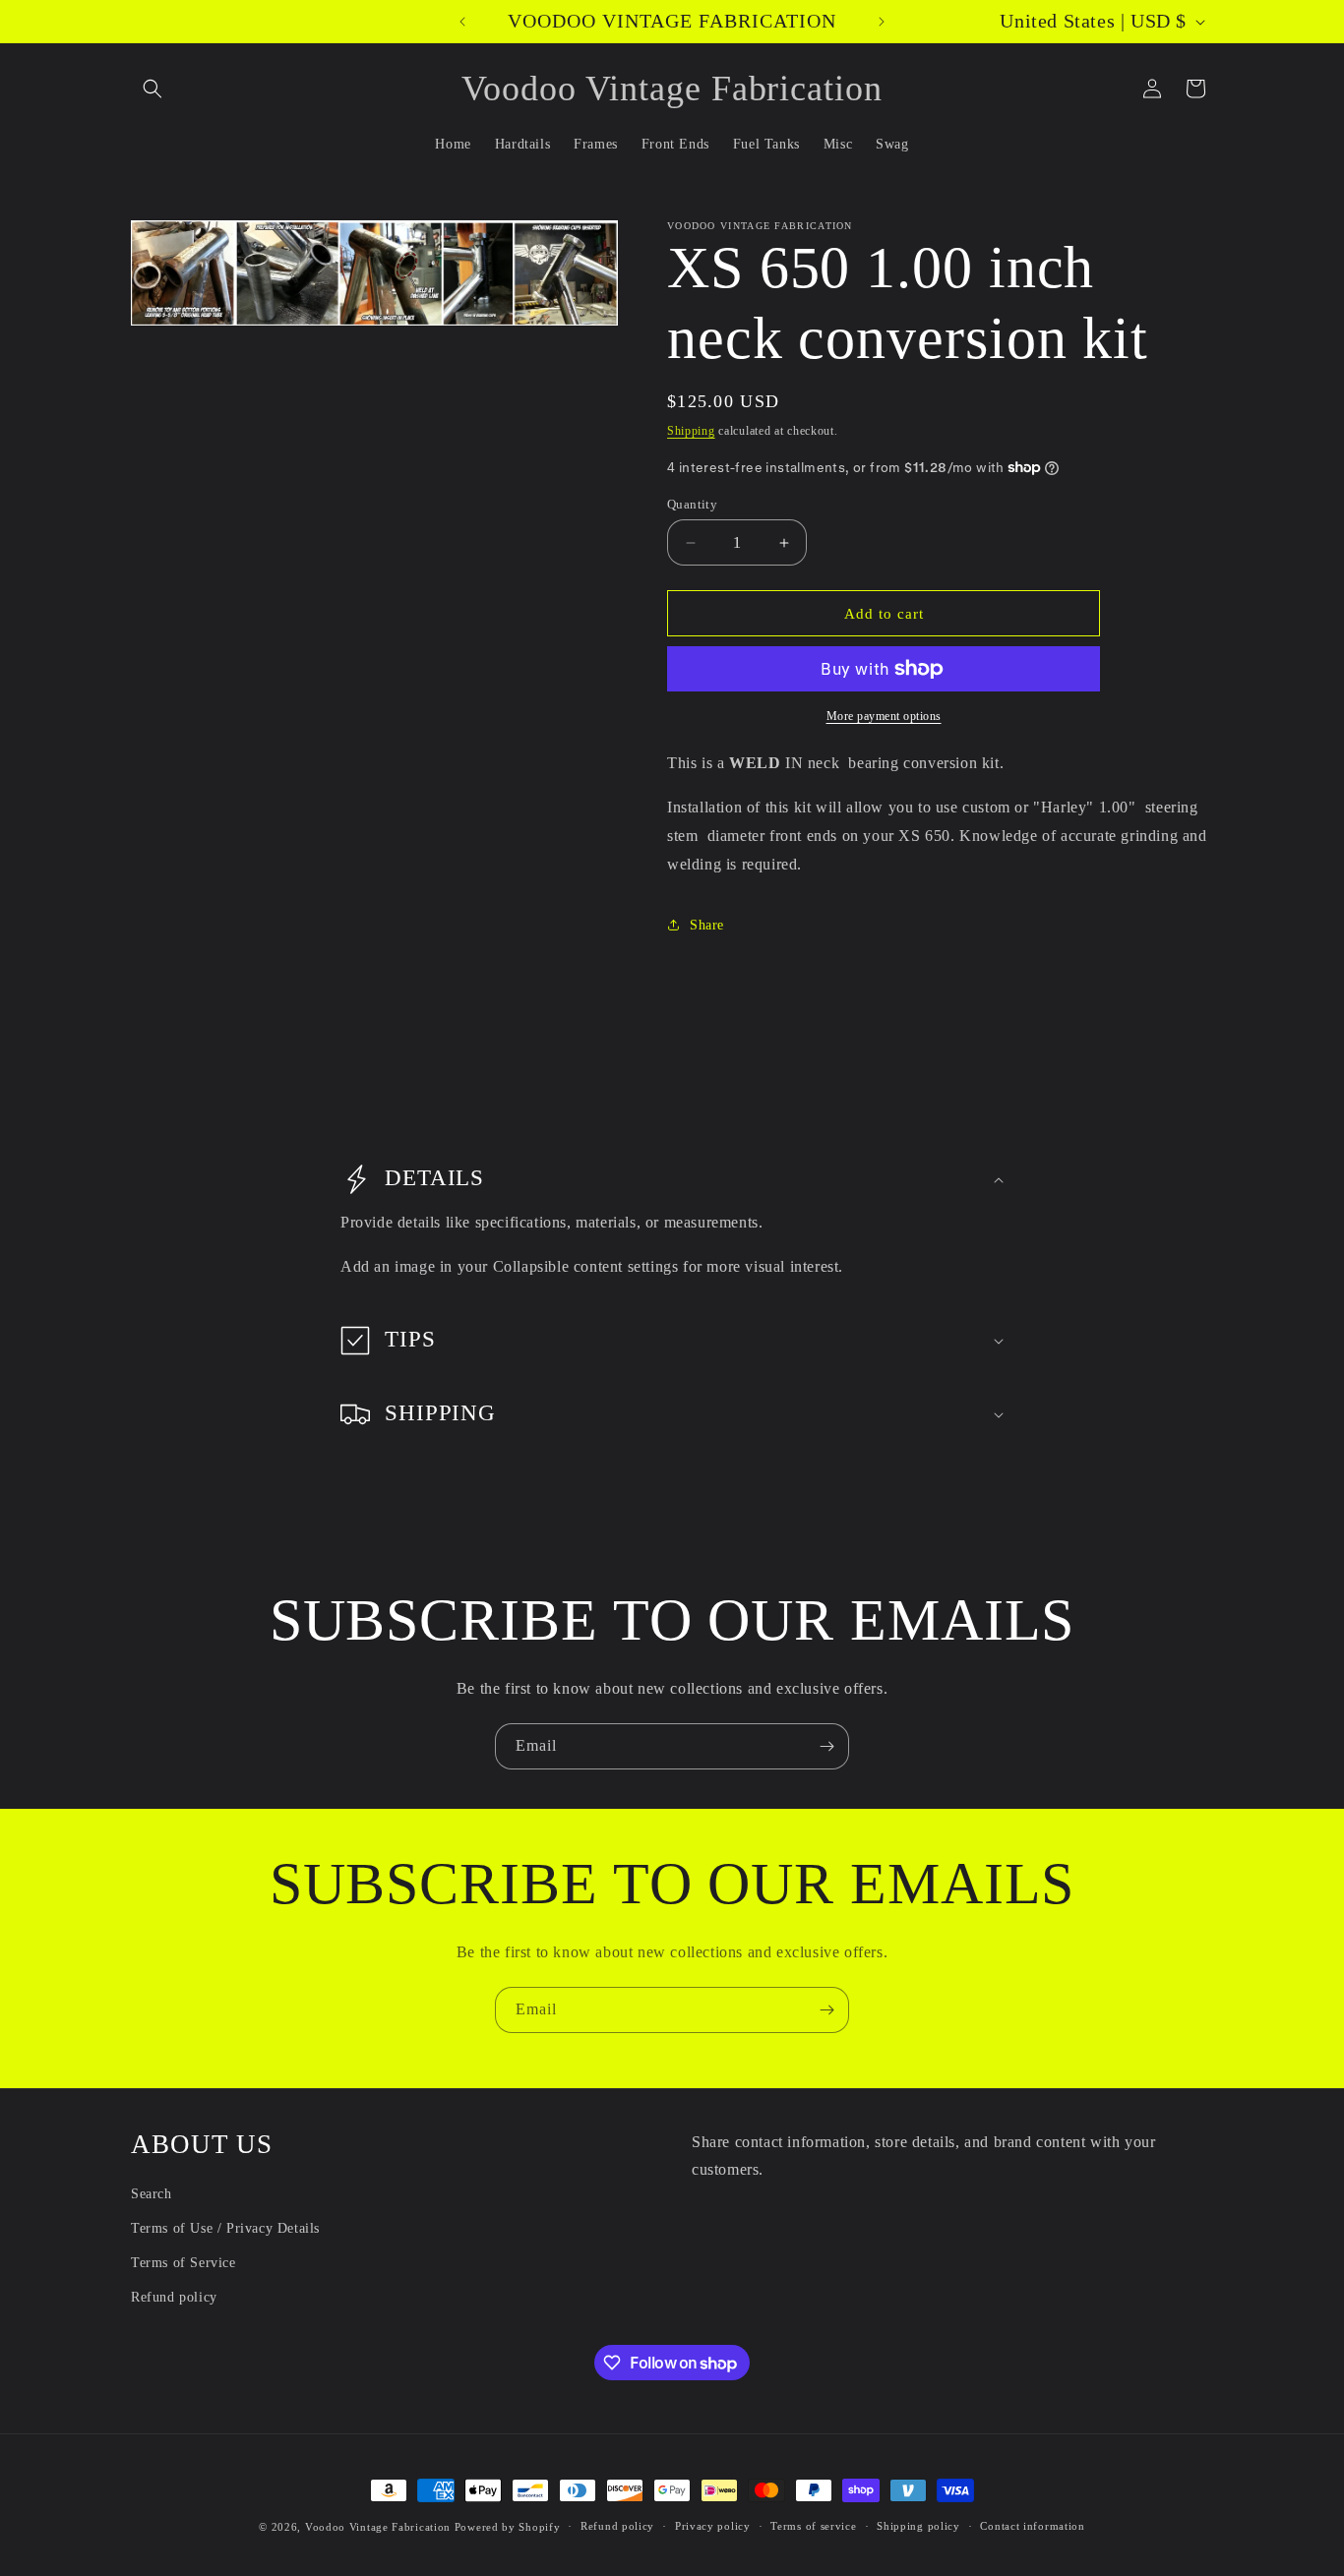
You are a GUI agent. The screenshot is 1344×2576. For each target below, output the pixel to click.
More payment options (884, 716)
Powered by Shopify (508, 2527)
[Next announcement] (882, 22)
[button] (153, 89)
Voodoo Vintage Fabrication (378, 2527)
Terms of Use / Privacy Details (225, 2228)
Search (152, 2194)
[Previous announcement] (462, 22)
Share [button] (707, 925)
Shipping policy (918, 2526)
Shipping (691, 431)
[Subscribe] (826, 1746)
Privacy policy (713, 2526)
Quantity (692, 504)
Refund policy (174, 2297)
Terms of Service (183, 2263)
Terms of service (813, 2526)
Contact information (1032, 2526)
